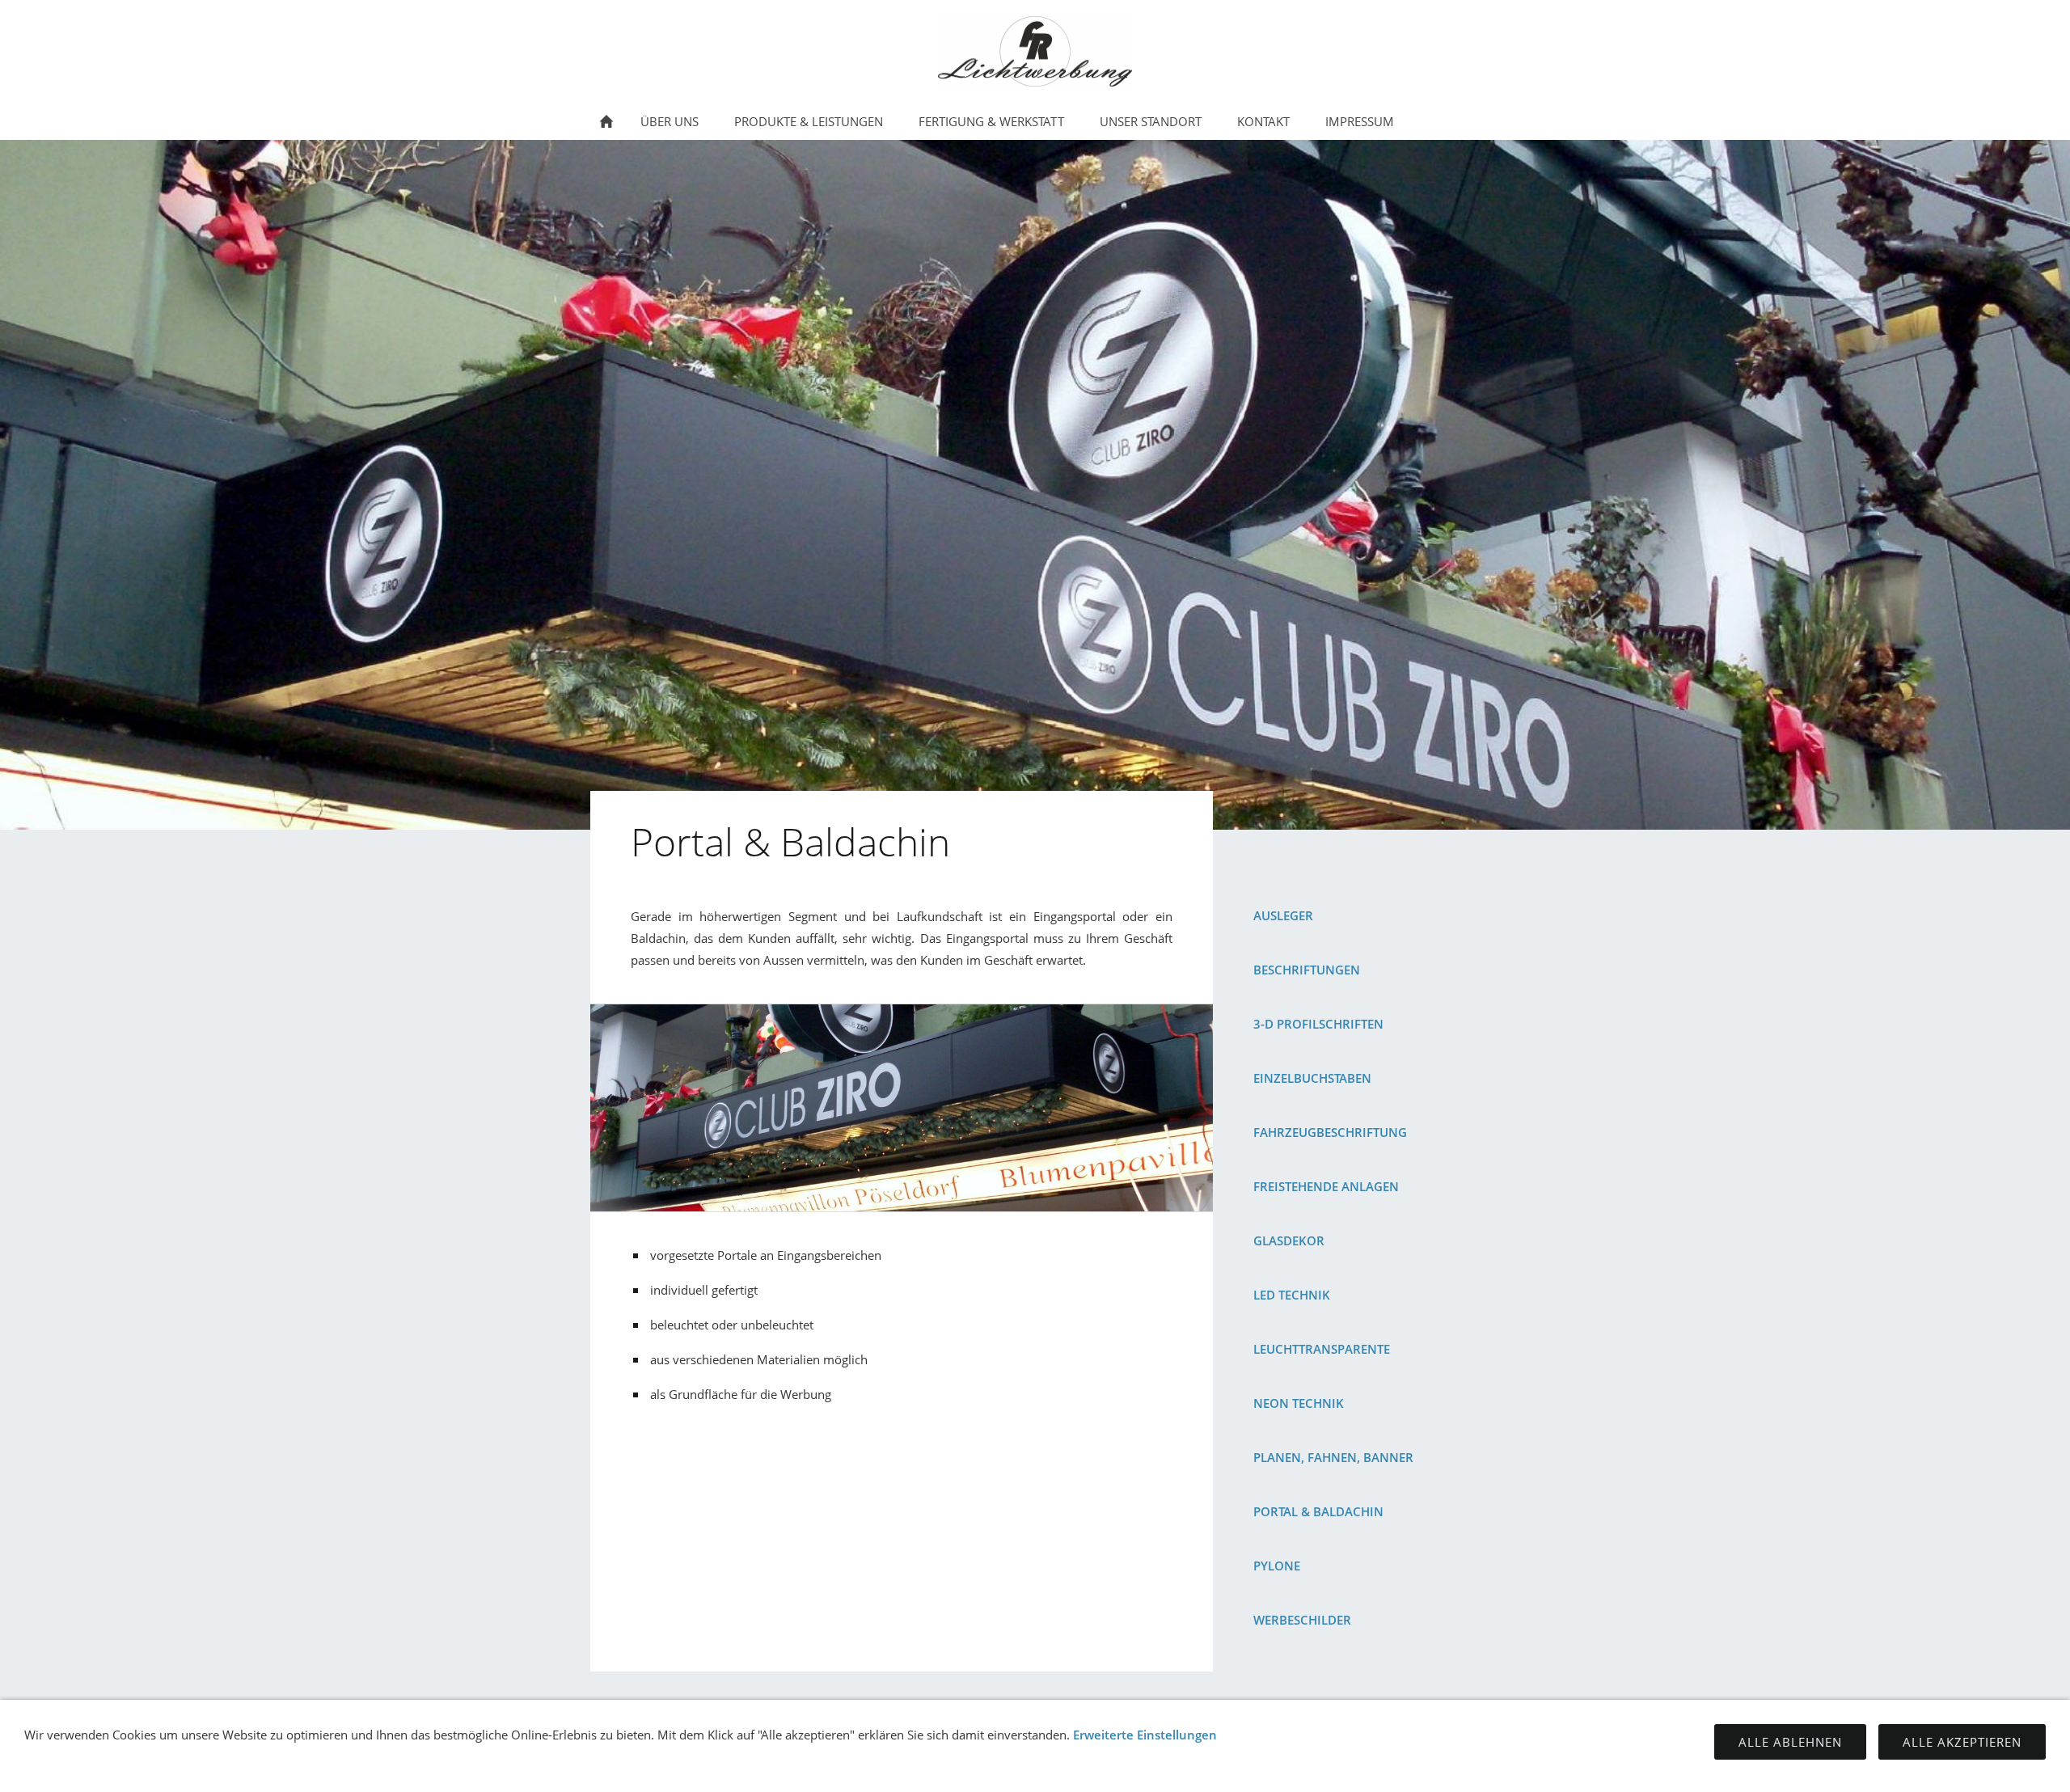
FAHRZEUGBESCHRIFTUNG (1330, 1132)
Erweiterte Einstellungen (1145, 1735)
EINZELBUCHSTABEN (1312, 1078)
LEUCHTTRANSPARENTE (1322, 1349)
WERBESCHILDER (1302, 1620)
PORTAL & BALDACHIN (1318, 1511)
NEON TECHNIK (1299, 1403)
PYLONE (1277, 1566)
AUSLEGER (1283, 915)
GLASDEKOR (1289, 1240)
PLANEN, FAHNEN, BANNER (1333, 1457)
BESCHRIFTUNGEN (1307, 970)
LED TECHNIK (1292, 1295)
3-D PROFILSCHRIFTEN (1318, 1024)
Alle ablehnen (1790, 1742)
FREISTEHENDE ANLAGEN (1326, 1186)
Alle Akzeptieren (1962, 1742)
